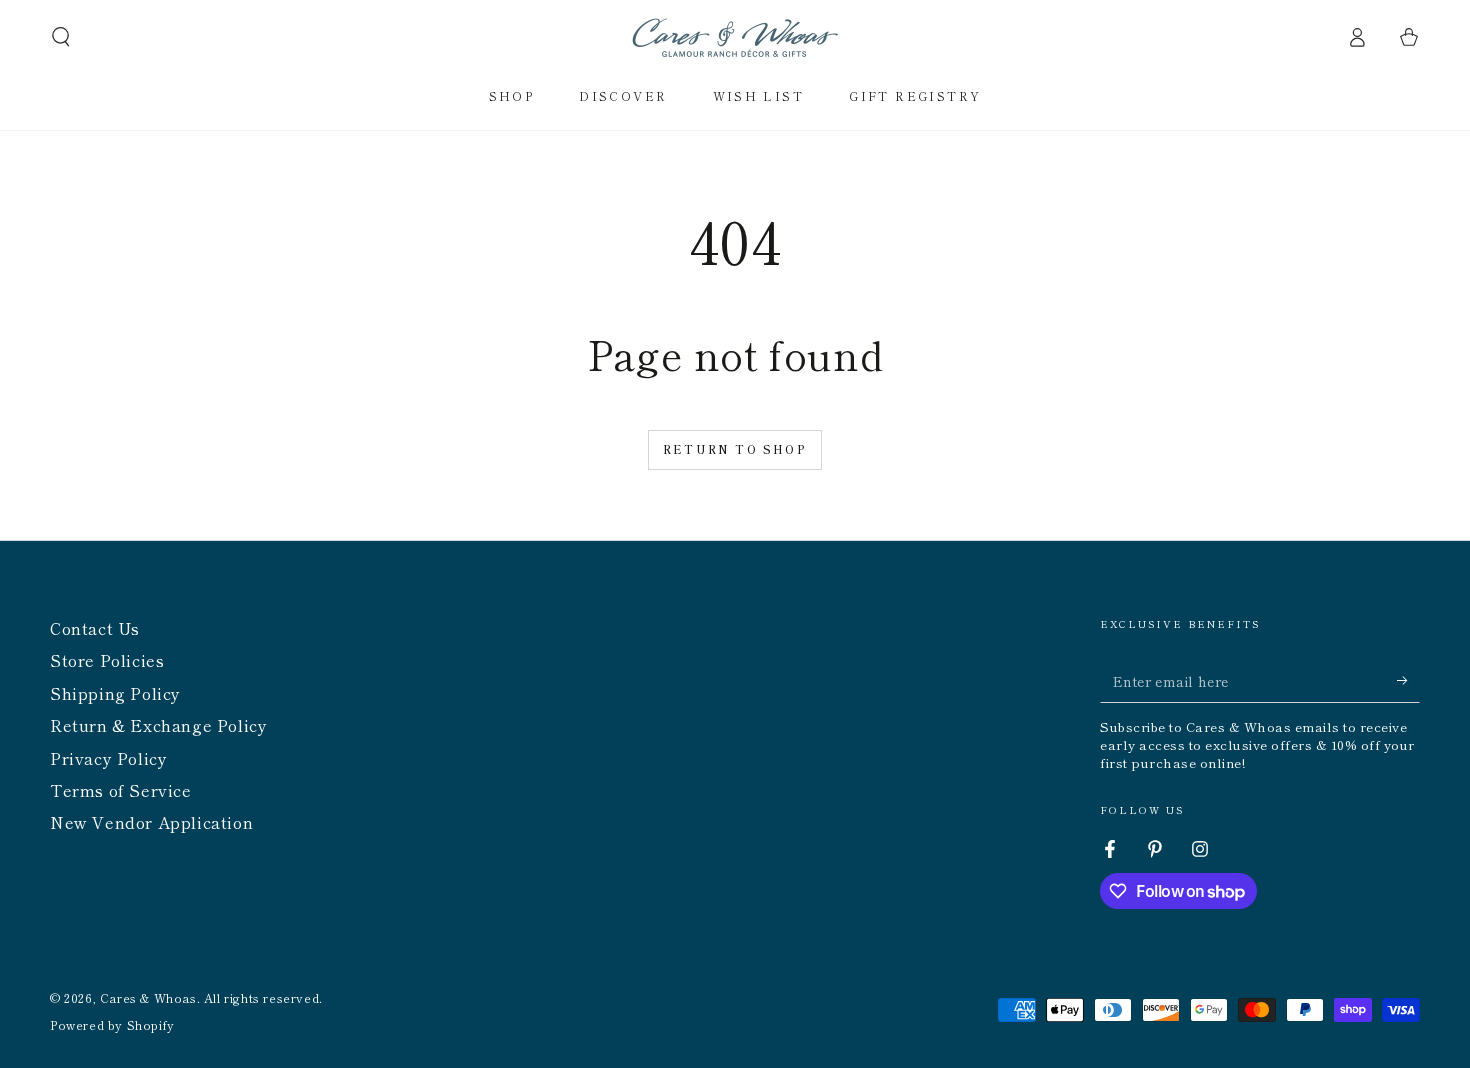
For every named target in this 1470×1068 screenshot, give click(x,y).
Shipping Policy (115, 693)
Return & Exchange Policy (158, 725)
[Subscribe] (1408, 680)
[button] (61, 37)
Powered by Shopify (112, 1025)
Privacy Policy (108, 758)
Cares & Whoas (148, 997)
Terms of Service (121, 790)
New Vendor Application (151, 822)
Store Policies (107, 660)
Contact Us (95, 628)
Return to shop (735, 449)
